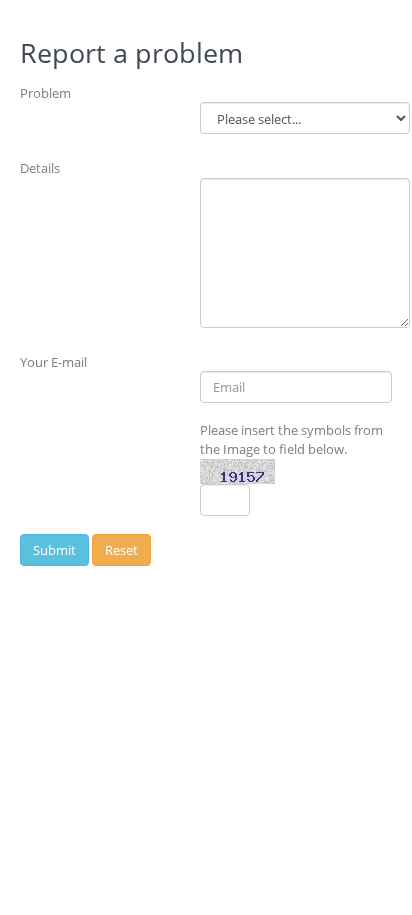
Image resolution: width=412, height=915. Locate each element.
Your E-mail (53, 362)
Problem (45, 93)
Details (40, 168)
